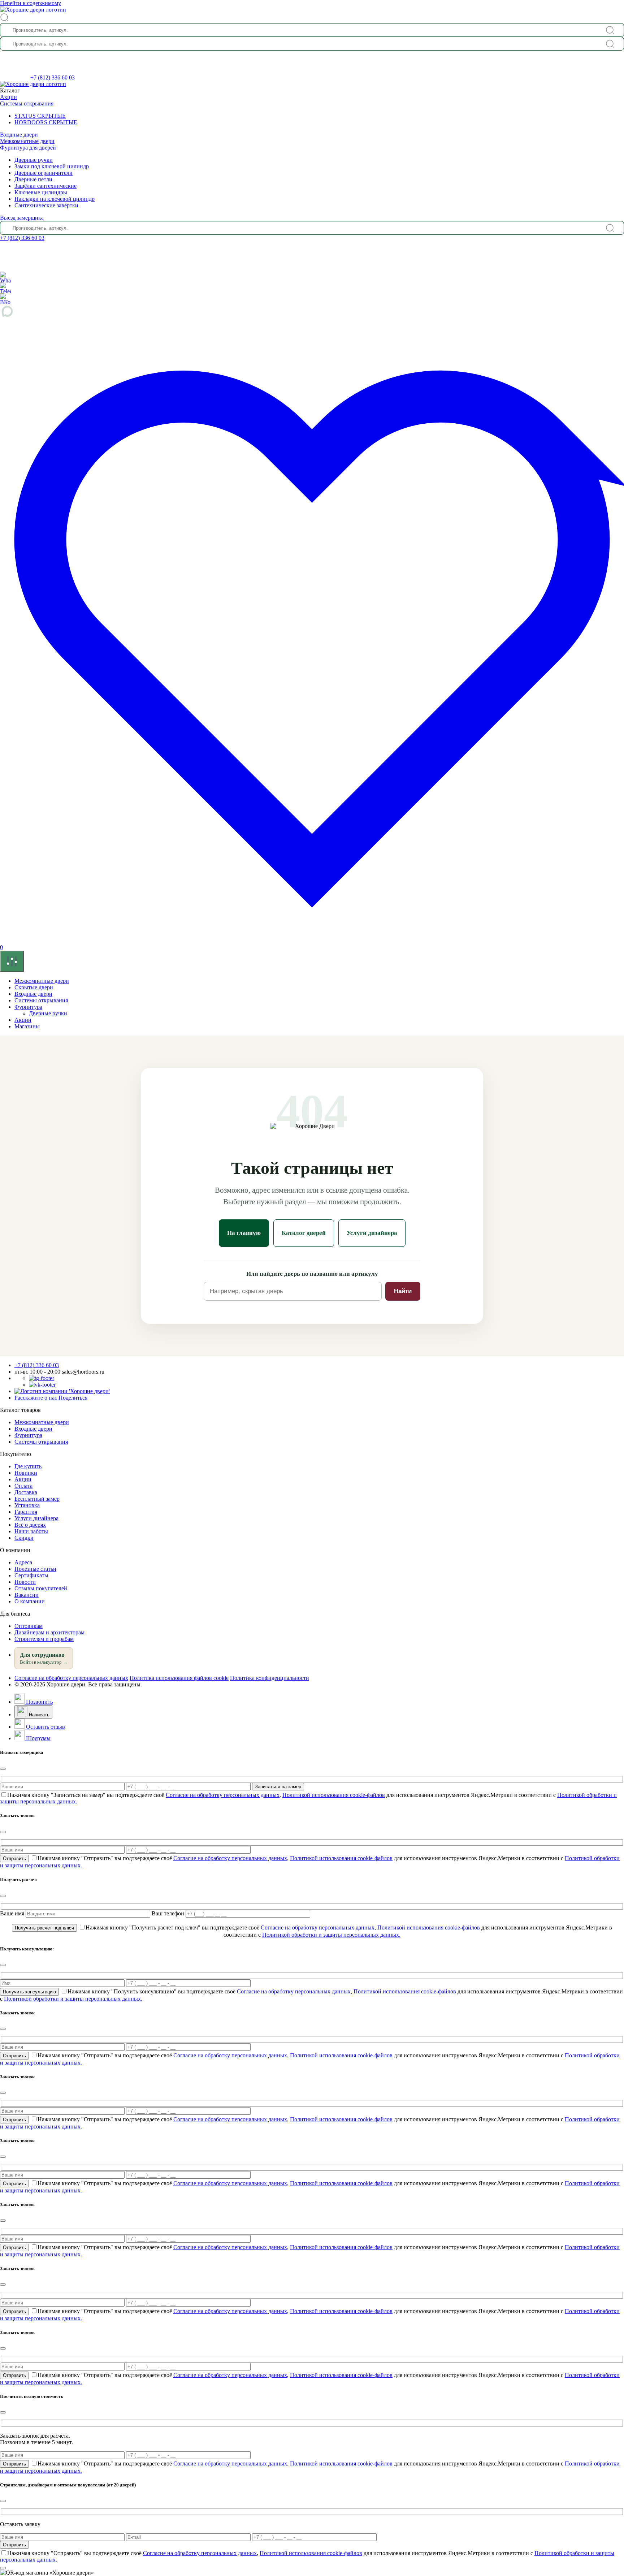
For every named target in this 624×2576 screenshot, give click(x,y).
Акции (8, 97)
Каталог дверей (304, 1233)
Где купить (28, 1466)
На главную (244, 1233)
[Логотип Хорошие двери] (33, 10)
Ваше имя (13, 1913)
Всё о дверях (30, 1525)
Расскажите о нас (51, 1398)
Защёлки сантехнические (45, 186)
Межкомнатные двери (27, 141)
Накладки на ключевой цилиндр (55, 199)
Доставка (26, 1492)
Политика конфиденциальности (270, 1678)
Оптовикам (29, 1626)
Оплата (23, 1486)
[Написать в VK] (42, 1385)
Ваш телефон (169, 1913)
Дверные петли (33, 179)
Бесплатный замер (37, 1499)
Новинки (26, 1473)
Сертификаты (31, 1575)
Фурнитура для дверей (28, 148)
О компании (30, 1601)
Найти (403, 1291)
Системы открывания (27, 103)
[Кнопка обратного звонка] (15, 77)
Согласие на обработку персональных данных (71, 1678)
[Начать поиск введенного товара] (610, 30)
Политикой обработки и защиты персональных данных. (331, 1935)
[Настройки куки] (12, 961)
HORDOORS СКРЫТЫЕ (46, 122)
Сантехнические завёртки (46, 205)
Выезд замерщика (22, 218)
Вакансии (27, 1595)
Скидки (24, 1538)
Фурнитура (28, 1007)
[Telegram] (5, 288)
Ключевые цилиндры (41, 192)
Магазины (27, 1026)
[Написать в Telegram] (42, 1378)
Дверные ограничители (44, 173)
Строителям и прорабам (44, 1639)
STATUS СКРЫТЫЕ (40, 116)
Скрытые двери (34, 987)
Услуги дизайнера (372, 1233)
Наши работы (31, 1531)
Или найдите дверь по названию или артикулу (312, 1274)
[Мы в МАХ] (312, 311)
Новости (25, 1582)
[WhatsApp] (5, 277)
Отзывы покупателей (41, 1588)
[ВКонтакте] (5, 299)
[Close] (3, 1769)
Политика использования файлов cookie (179, 1678)
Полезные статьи (35, 1569)
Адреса (23, 1562)
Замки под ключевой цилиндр (52, 166)
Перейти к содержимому (31, 3)
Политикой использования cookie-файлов (334, 1795)
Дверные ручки (34, 160)
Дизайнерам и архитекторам (49, 1632)
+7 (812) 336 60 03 (53, 77)
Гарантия (26, 1512)
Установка (27, 1505)
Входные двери (19, 135)
